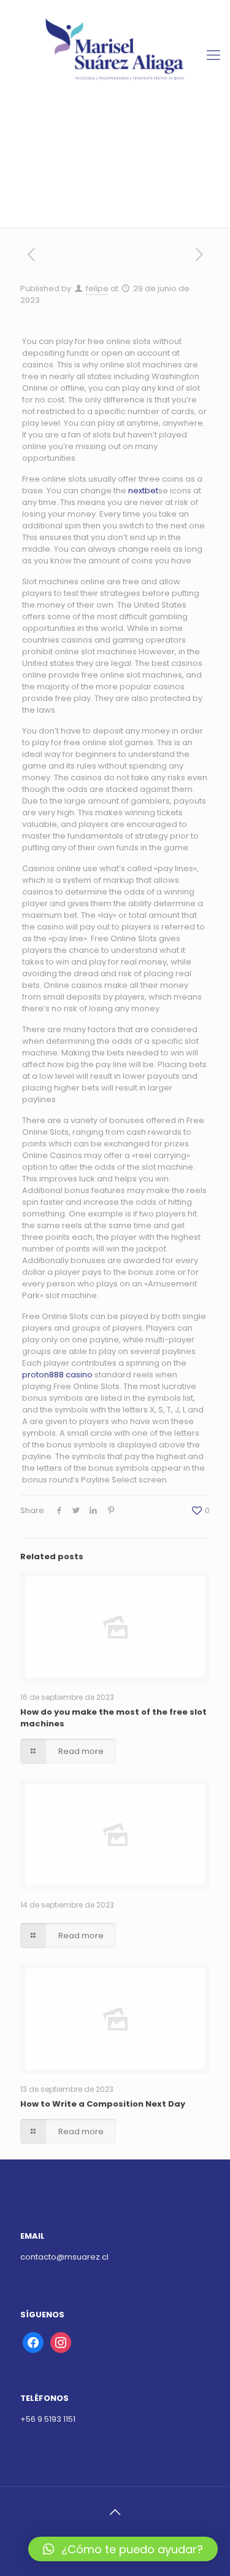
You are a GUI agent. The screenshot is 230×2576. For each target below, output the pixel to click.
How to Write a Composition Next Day (103, 2104)
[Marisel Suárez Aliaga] (115, 55)
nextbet (143, 491)
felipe (97, 288)
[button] (123, 2549)
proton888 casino (57, 1375)
